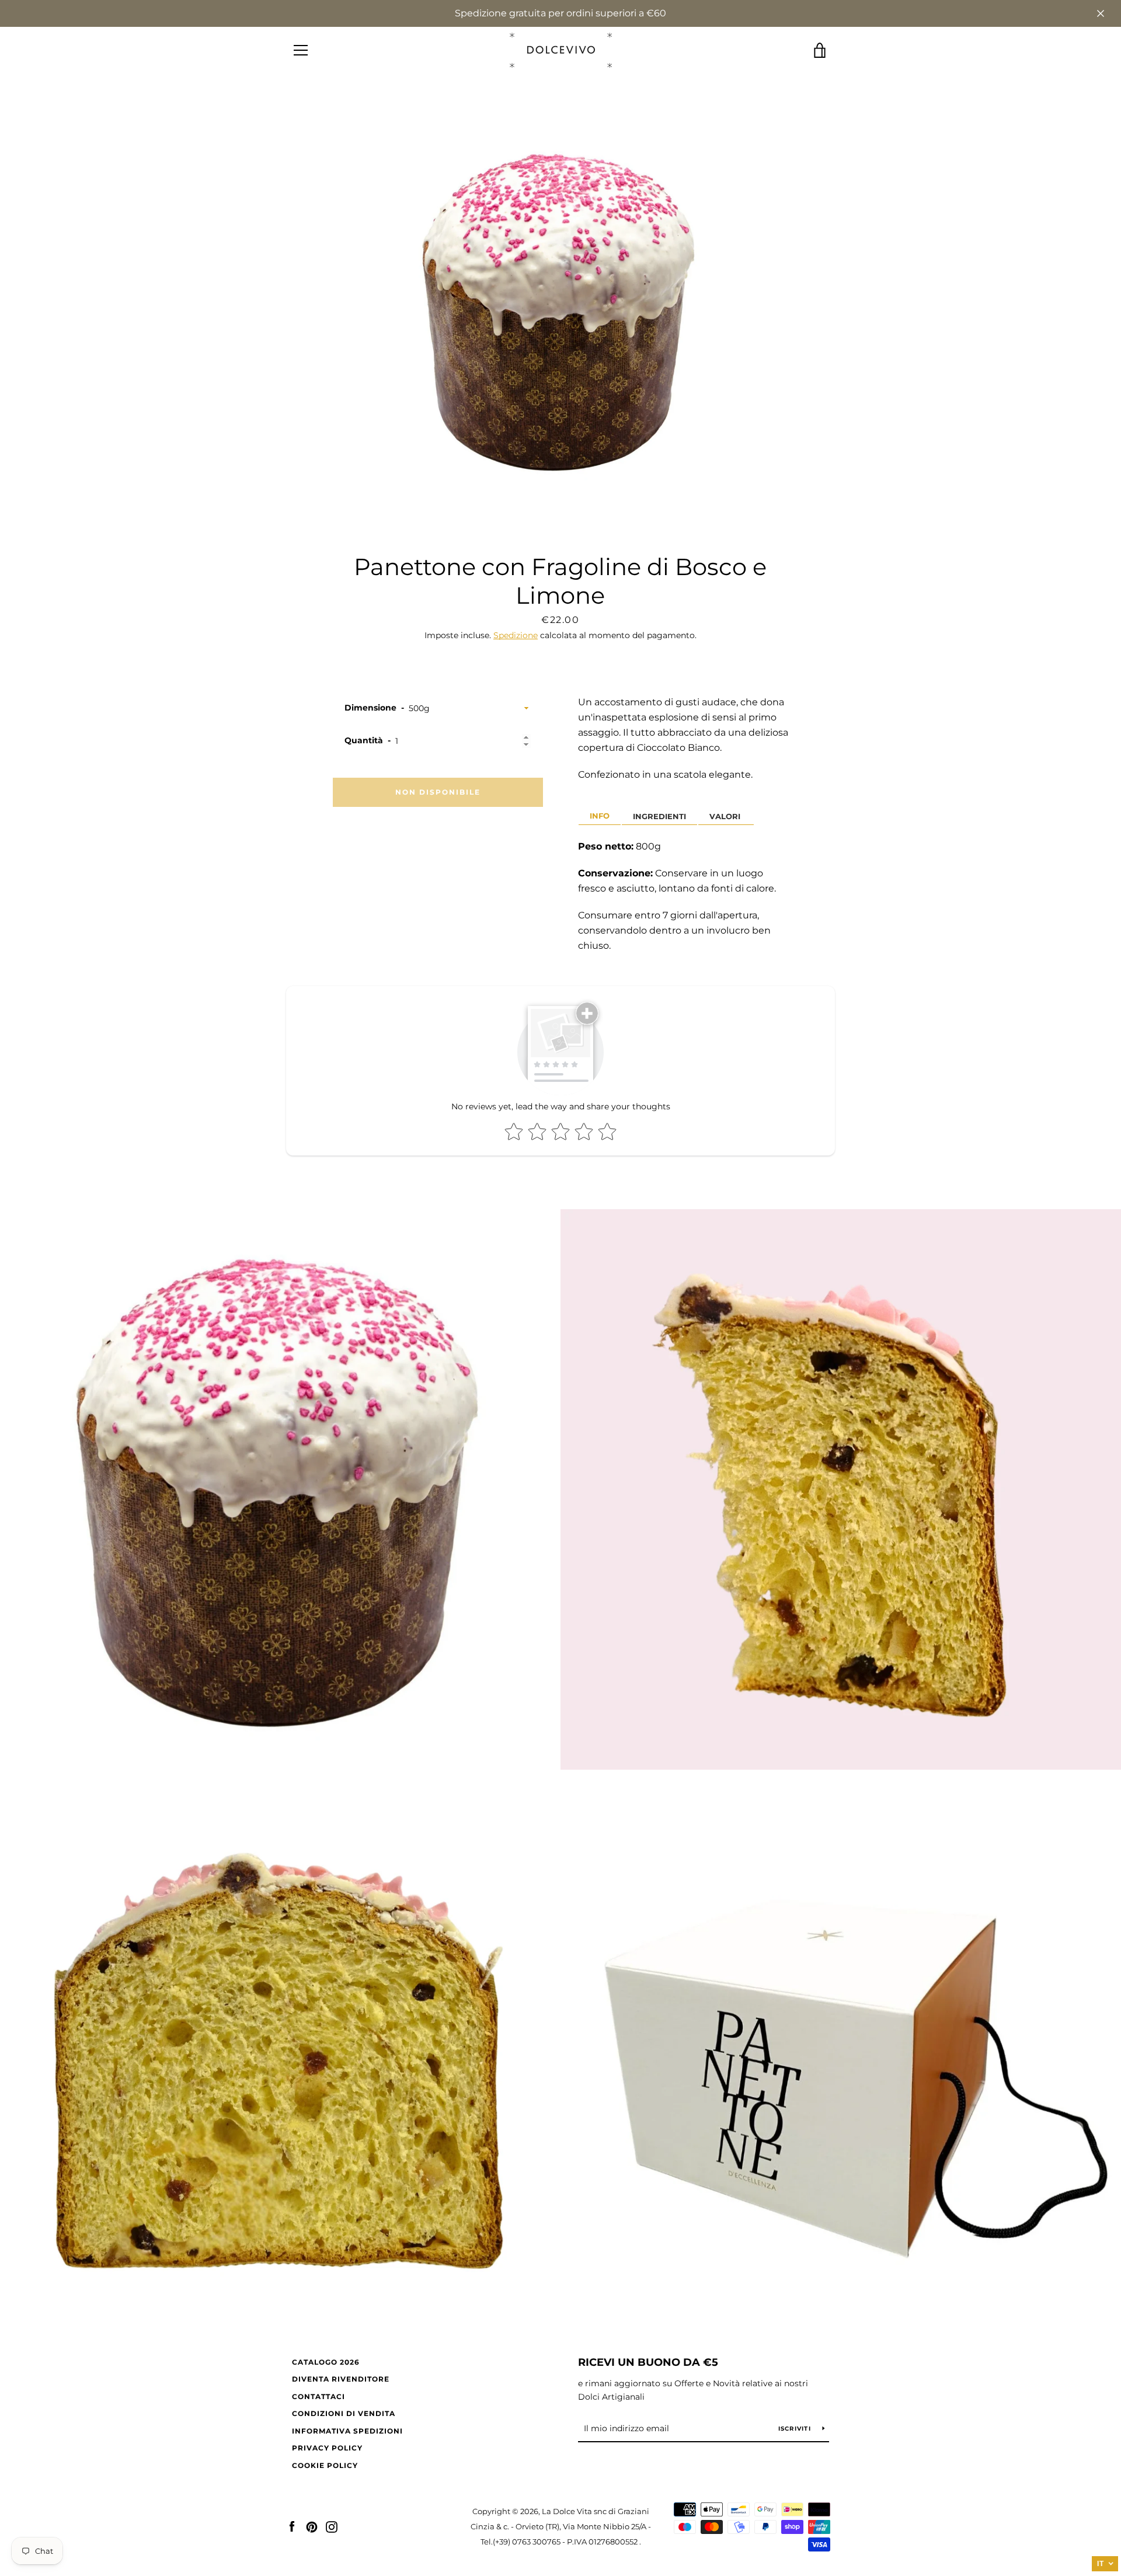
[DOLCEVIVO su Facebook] (292, 2526)
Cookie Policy (325, 2465)
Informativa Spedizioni (347, 2431)
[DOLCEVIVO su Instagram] (332, 2526)
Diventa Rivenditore (341, 2379)
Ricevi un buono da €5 (648, 2362)
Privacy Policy (327, 2448)
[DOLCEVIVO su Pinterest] (312, 2526)
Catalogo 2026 (326, 2362)
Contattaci (318, 2396)
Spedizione (516, 635)
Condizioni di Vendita (344, 2413)
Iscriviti (796, 2429)
